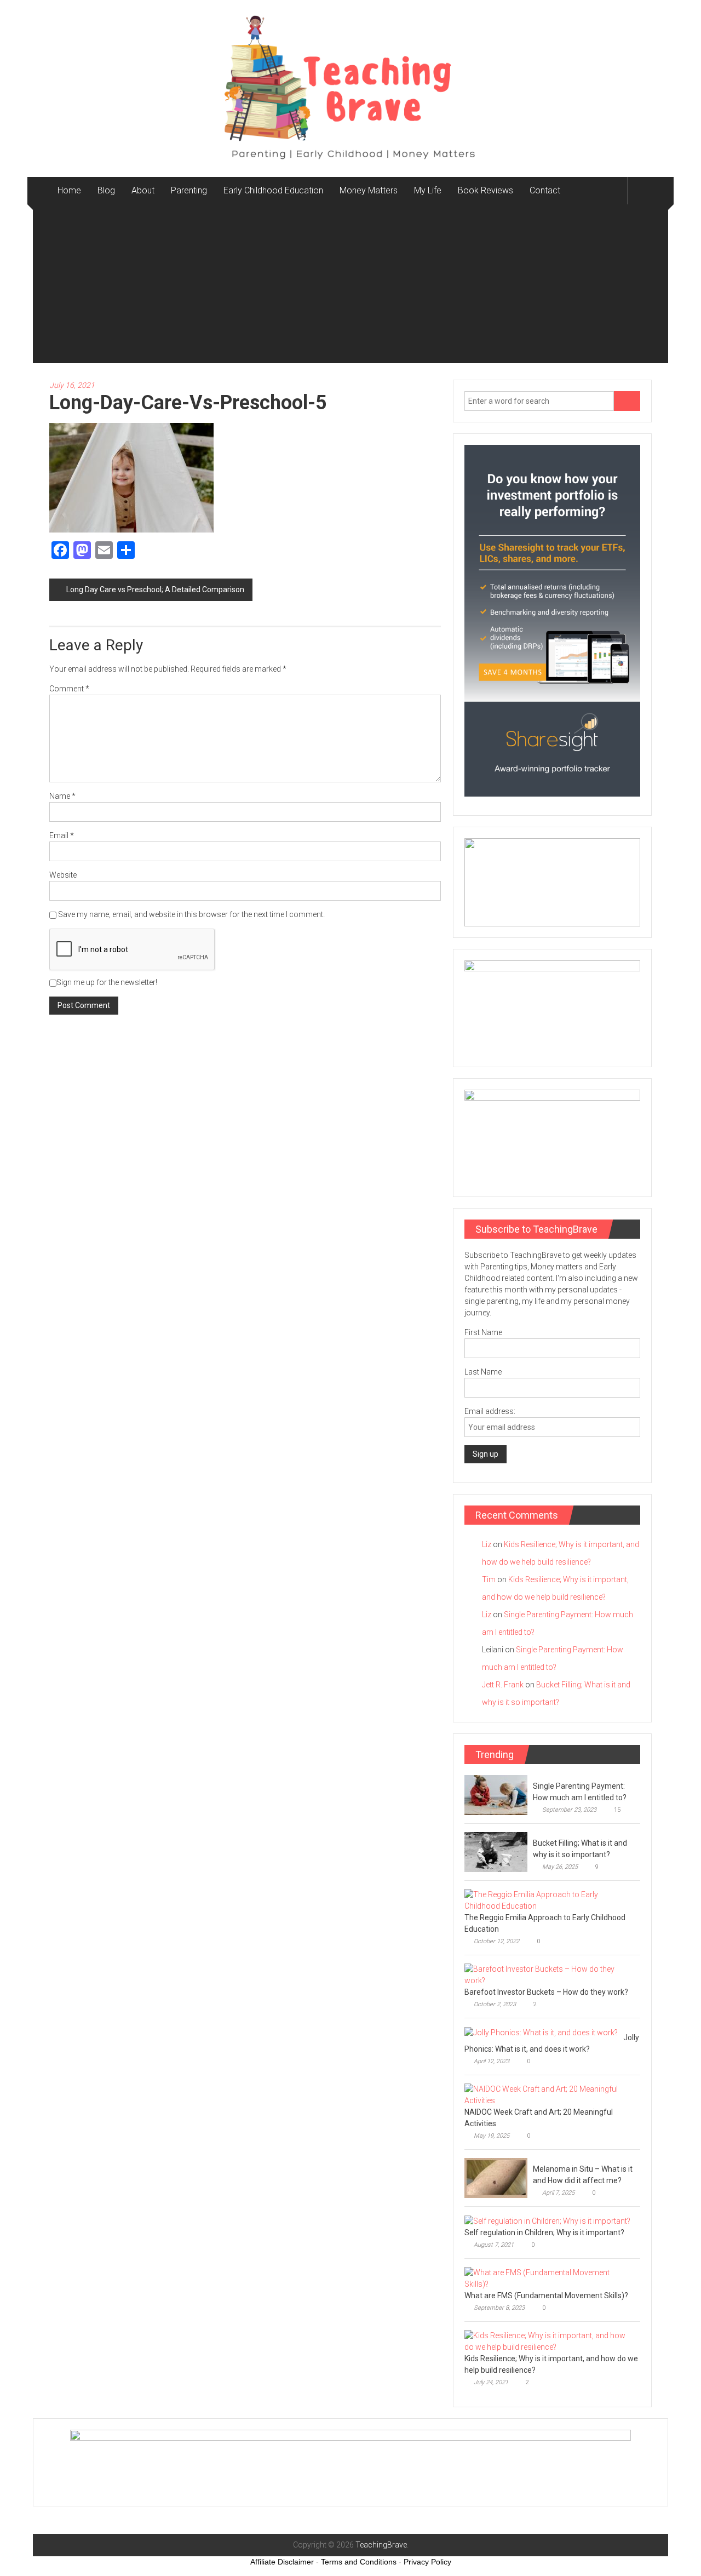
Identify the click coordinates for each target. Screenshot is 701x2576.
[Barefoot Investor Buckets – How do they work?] (550, 1974)
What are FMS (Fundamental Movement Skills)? (546, 2295)
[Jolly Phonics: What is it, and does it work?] (541, 2032)
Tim (489, 1579)
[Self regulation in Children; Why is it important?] (547, 2220)
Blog (106, 190)
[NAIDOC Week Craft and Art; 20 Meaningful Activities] (550, 2094)
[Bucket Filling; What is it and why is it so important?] (496, 1851)
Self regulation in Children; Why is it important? (544, 2232)
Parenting (189, 190)
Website (63, 875)
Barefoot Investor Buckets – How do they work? (546, 1992)
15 (617, 1810)
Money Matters (369, 190)
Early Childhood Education (273, 190)
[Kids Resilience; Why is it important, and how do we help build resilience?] (550, 2340)
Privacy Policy (427, 2562)
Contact (545, 190)
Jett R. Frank (503, 1685)
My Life (428, 190)
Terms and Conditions (359, 2562)
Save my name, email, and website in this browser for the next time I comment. (191, 914)
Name (62, 796)
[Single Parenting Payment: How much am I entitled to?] (496, 1794)
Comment (69, 689)
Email (62, 835)
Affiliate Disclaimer (282, 2562)
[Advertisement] (350, 287)
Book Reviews (485, 190)
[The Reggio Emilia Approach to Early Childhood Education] (550, 1899)
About (143, 190)
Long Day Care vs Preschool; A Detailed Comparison (155, 589)
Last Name (483, 1372)
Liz (487, 1544)
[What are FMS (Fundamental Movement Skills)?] (550, 2277)
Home (69, 190)
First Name (483, 1332)
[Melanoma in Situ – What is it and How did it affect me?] (496, 2177)
